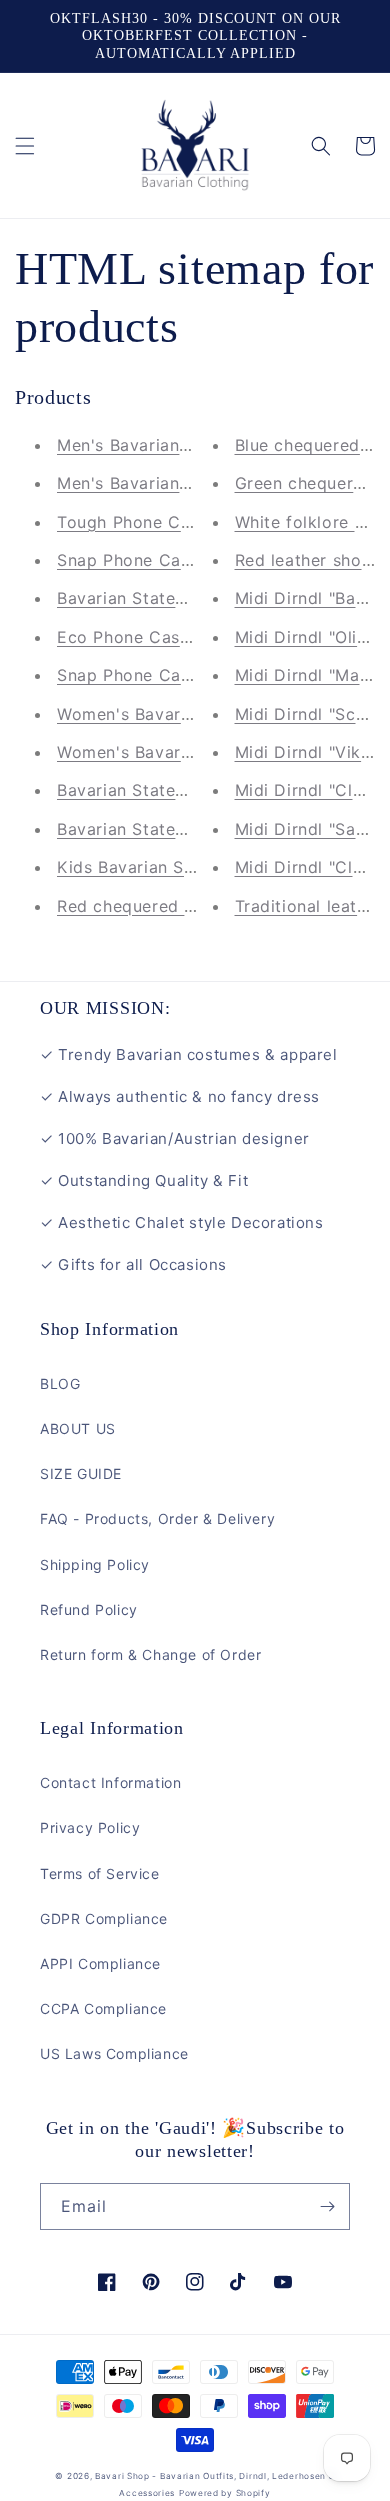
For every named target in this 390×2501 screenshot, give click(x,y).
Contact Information (110, 1782)
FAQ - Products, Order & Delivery (157, 1518)
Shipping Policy (95, 1564)
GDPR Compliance (104, 1918)
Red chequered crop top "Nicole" (191, 906)
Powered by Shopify (225, 2493)
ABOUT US (78, 1428)
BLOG (60, 1383)
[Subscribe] (327, 2206)
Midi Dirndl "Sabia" (311, 829)
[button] (25, 146)
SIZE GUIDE (81, 1473)
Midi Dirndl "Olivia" (311, 637)
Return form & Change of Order (150, 1654)
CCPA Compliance (103, 2008)
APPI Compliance (100, 1963)
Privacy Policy (90, 1827)
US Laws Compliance (114, 2053)
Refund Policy (89, 1609)
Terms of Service (100, 1873)
